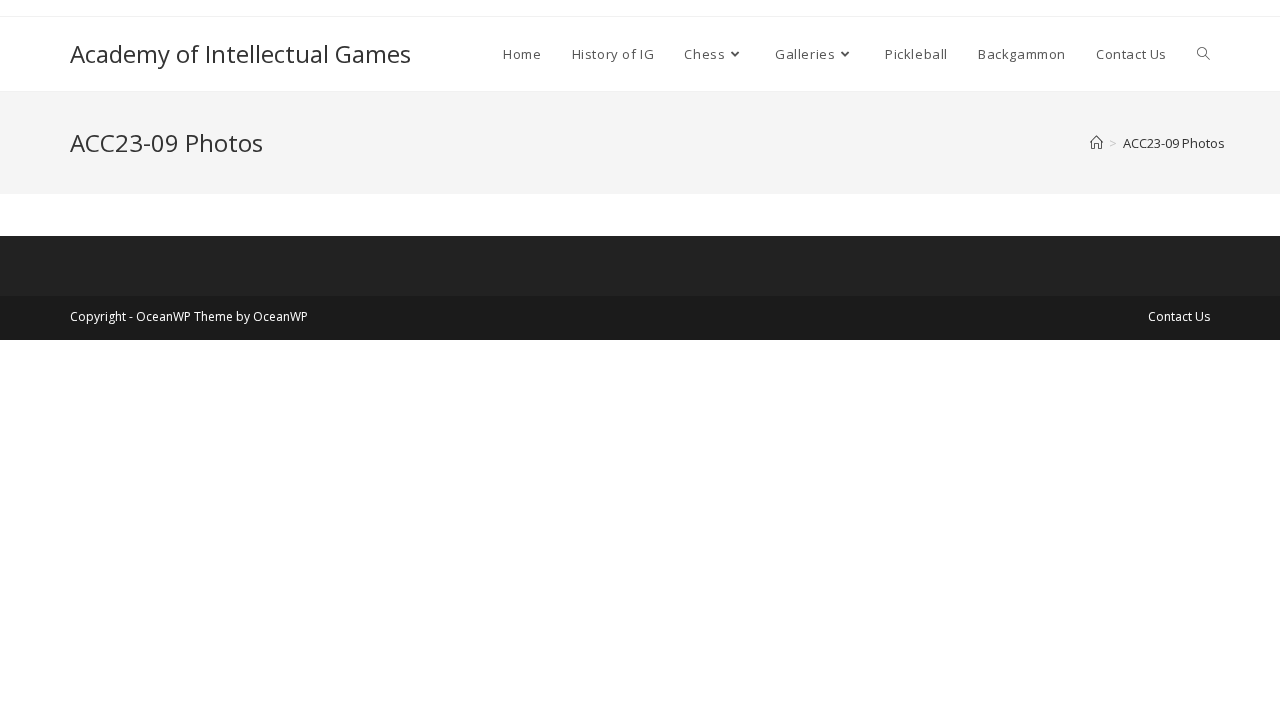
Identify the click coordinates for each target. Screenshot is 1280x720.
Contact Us (1179, 316)
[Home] (1096, 143)
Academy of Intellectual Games (240, 53)
